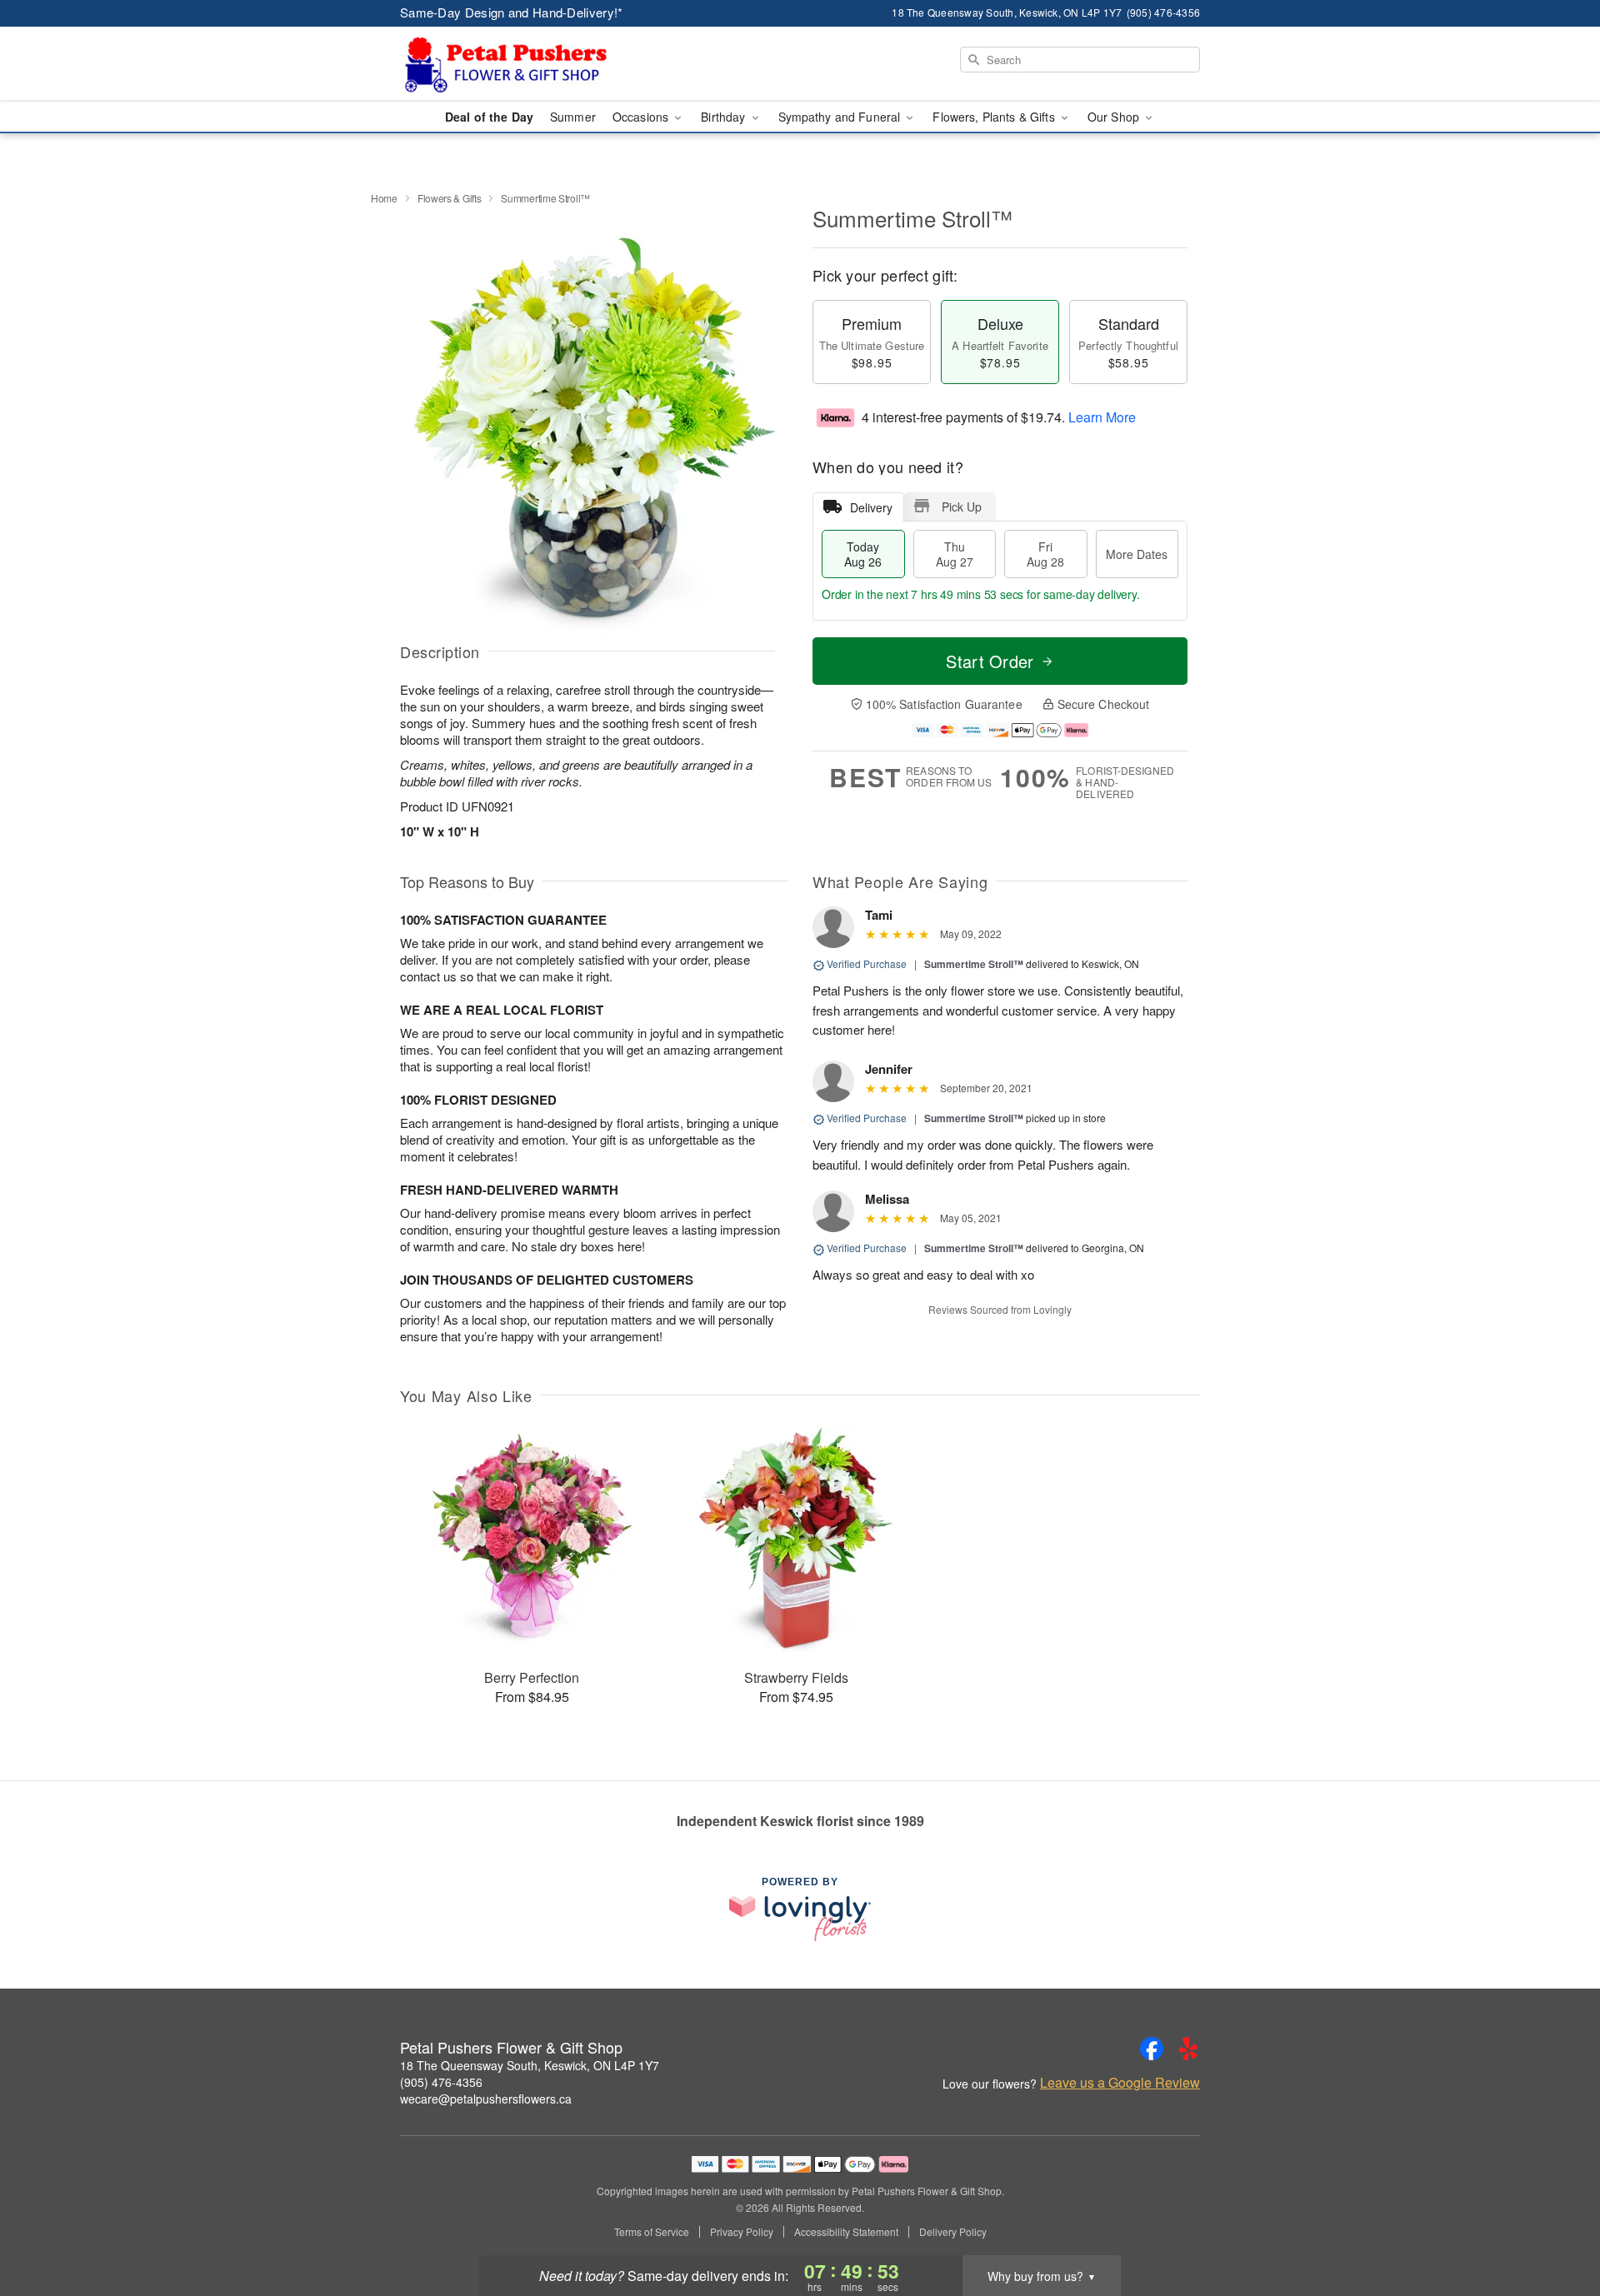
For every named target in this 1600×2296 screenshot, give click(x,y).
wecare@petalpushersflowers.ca (486, 2099)
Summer (573, 117)
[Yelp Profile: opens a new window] (1188, 2049)
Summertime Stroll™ (974, 964)
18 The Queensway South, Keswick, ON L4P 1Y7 (530, 2065)
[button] (1556, 2225)
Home (384, 198)
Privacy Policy (742, 2232)
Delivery (871, 507)
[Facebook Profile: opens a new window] (1152, 2049)
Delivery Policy (953, 2232)
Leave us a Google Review (1120, 2083)
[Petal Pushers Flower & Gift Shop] (520, 64)
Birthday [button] (725, 117)
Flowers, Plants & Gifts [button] (995, 117)
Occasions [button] (642, 117)
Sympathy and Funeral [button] (841, 117)
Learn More (1102, 417)
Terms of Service (652, 2232)
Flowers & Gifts (450, 198)
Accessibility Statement (846, 2232)
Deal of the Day (489, 117)
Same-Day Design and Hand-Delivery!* (512, 12)
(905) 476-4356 (441, 2082)
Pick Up (962, 507)
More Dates (1137, 554)
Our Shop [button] (1115, 117)
